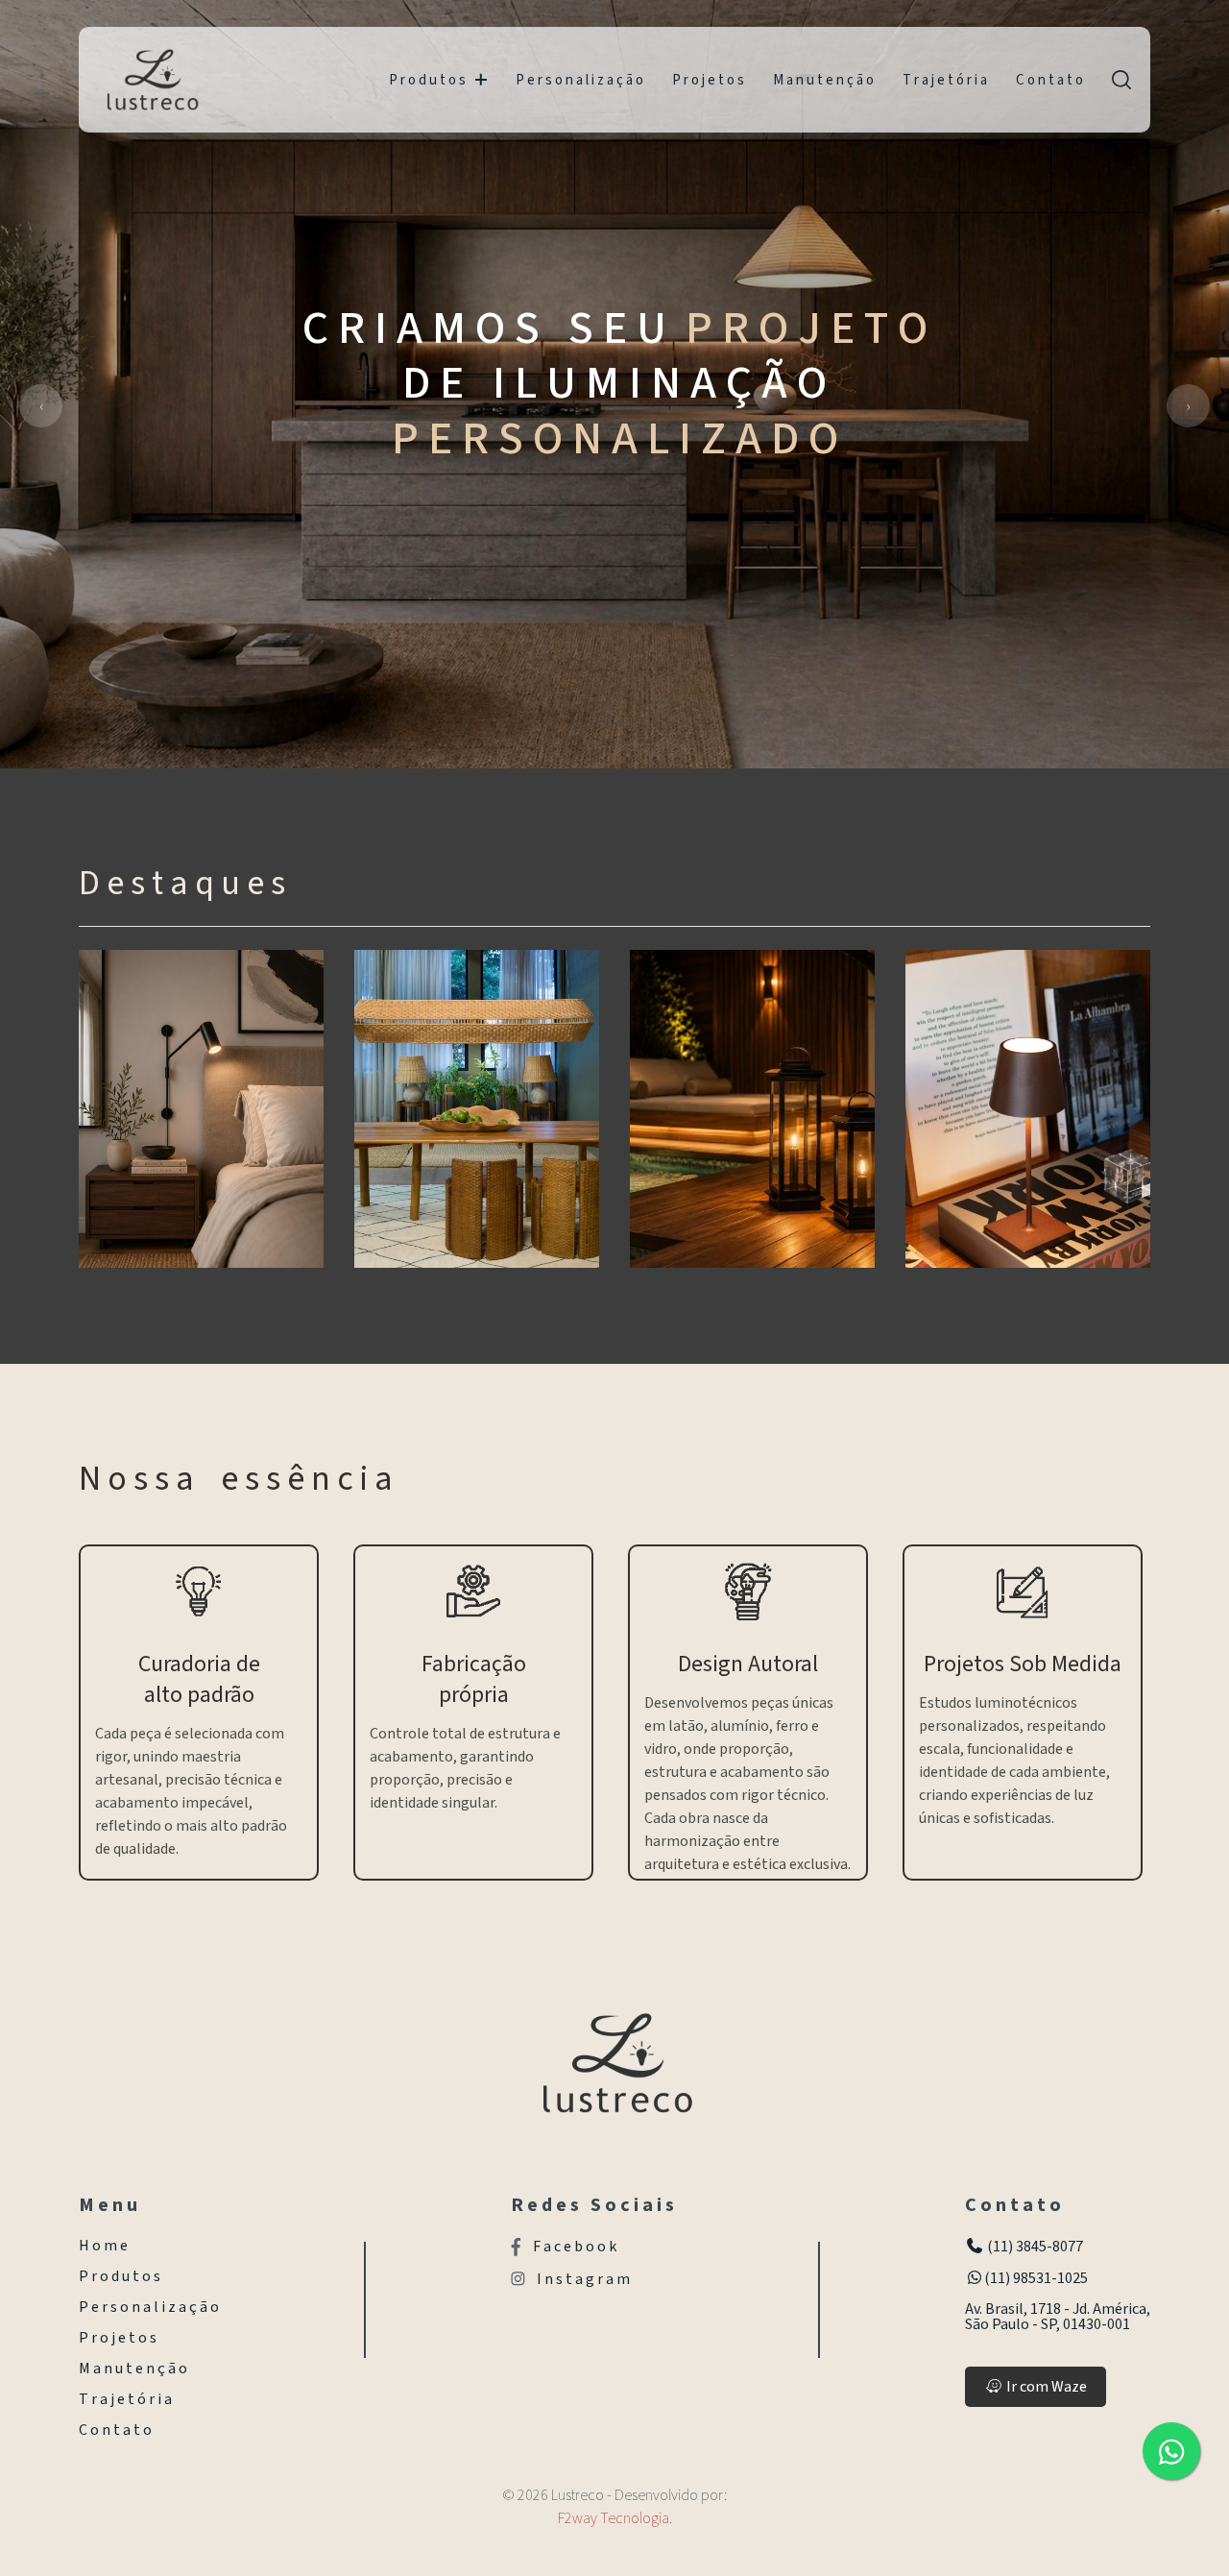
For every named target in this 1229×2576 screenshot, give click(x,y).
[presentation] (41, 406)
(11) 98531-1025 (1036, 2278)
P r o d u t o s (427, 80)
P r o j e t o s (708, 80)
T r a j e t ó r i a (945, 80)
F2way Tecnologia (614, 2518)
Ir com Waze (1045, 2387)
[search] (1121, 80)
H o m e (103, 2246)
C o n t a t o (1049, 80)
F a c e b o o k (575, 2247)
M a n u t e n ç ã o (823, 80)
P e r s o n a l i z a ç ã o (579, 80)
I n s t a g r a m (583, 2279)
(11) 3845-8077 (1034, 2247)
